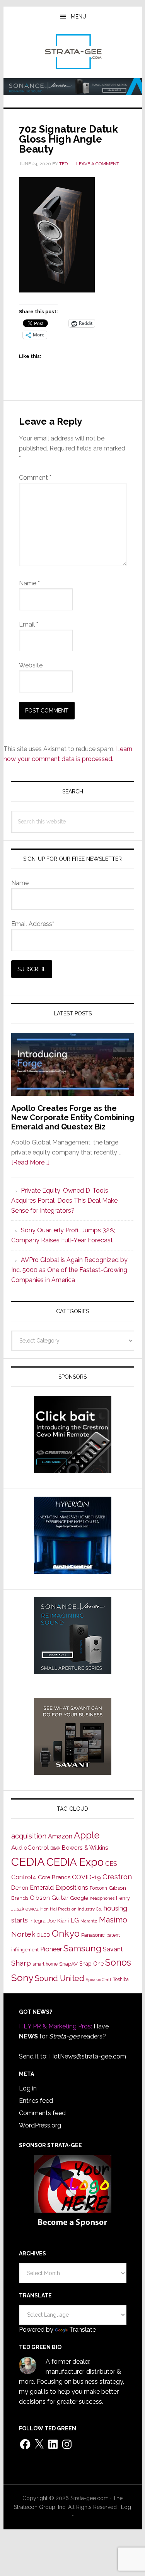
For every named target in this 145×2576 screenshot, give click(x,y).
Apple (87, 1835)
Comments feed (42, 2113)
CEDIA (28, 1862)
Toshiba (121, 1979)
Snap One (91, 1964)
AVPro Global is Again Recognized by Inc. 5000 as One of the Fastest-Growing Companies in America (69, 1270)
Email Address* (33, 924)
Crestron (117, 1877)
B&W (55, 1848)
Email (29, 624)
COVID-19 (86, 1877)
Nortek (23, 1934)
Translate (83, 2330)
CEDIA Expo (75, 1862)
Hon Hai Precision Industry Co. (71, 1909)
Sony (22, 1978)
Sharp (21, 1963)
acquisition (29, 1836)
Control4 (24, 1877)
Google (79, 1898)
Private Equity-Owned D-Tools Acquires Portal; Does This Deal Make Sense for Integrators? (64, 1201)
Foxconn (98, 1888)
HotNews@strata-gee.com (88, 2056)
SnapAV (68, 1964)
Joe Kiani (58, 1921)
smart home (45, 1964)
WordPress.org (40, 2125)
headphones (102, 1898)
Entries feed (36, 2101)
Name (29, 583)
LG (75, 1920)
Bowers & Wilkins (85, 1848)
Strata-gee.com (73, 52)
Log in (28, 2088)
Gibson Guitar (49, 1898)
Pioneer (51, 1949)
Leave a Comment (98, 164)
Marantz (89, 1921)
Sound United (60, 1978)
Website (31, 665)
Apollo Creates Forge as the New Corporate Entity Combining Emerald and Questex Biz (73, 1117)
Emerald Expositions (59, 1888)
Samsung (82, 1948)
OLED (43, 1935)
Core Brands (54, 1877)
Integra (38, 1921)
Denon (20, 1888)
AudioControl (30, 1848)
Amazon (60, 1836)
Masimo (113, 1920)
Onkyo (66, 1934)
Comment (35, 478)
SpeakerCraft (99, 1979)
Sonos (118, 1963)
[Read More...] (30, 1162)
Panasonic (93, 1935)
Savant (113, 1949)
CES (111, 1864)
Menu (78, 17)
